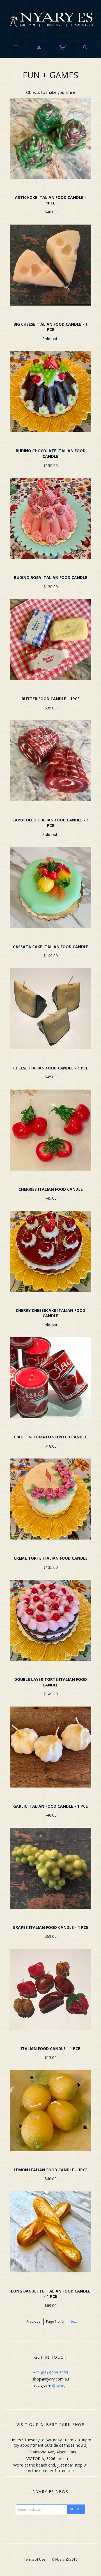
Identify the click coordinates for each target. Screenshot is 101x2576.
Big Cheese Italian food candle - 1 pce (50, 327)
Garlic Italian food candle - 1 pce (50, 1806)
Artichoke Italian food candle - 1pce (50, 200)
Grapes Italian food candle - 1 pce (50, 1927)
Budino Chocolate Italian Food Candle (51, 453)
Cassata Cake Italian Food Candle (51, 947)
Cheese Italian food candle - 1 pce (51, 1068)
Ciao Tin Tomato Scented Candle (50, 1437)
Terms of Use (35, 2559)
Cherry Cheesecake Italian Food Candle (50, 1313)
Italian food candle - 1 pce (50, 2049)
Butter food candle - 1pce (51, 699)
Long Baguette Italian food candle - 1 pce (51, 2294)
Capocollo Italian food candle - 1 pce (50, 823)
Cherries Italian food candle (51, 1189)
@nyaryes (61, 2386)
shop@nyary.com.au (51, 2379)
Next (73, 2321)
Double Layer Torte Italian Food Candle (51, 1682)
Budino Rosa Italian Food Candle (51, 577)
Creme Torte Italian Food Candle (51, 1558)
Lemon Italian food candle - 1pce (51, 2170)
